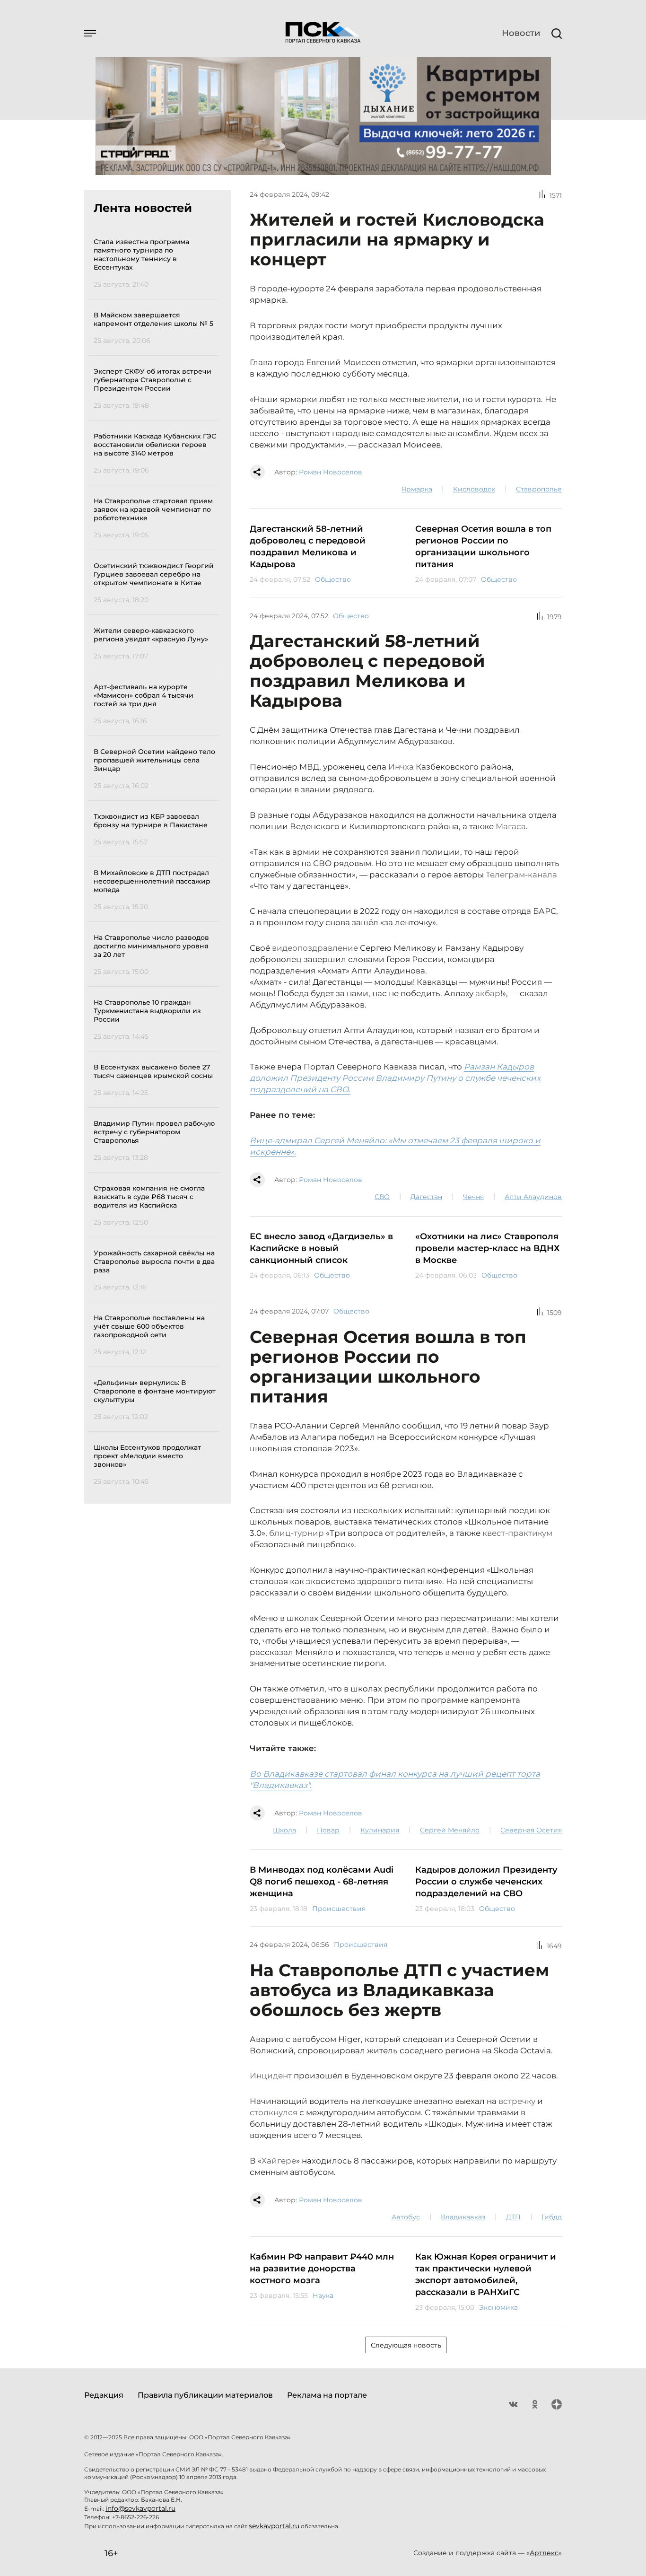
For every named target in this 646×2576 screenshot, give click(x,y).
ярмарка (417, 489)
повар (328, 1830)
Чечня (473, 1197)
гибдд (552, 2217)
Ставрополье (539, 489)
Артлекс (544, 2553)
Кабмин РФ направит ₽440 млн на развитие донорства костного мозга (322, 2269)
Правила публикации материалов (205, 2395)
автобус (406, 2217)
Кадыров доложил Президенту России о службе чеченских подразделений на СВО (486, 1882)
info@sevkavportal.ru (140, 2508)
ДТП (513, 2217)
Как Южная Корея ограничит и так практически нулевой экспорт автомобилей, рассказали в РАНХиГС (486, 2274)
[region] (156, 860)
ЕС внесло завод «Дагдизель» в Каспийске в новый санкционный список (321, 1248)
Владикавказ (463, 2217)
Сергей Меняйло (450, 1830)
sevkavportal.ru (274, 2526)
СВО (382, 1197)
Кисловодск (474, 489)
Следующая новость (406, 2345)
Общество (333, 579)
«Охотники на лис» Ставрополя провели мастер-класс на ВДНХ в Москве (487, 1248)
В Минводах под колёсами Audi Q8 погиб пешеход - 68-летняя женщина (322, 1882)
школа (284, 1830)
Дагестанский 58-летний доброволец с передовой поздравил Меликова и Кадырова (308, 547)
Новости (521, 33)
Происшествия (339, 1909)
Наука (323, 2296)
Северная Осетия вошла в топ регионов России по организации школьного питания (483, 547)
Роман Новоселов (331, 472)
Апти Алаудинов (533, 1197)
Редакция (104, 2395)
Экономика (498, 2307)
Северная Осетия (531, 1830)
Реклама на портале (327, 2395)
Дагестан (426, 1197)
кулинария (380, 1830)
